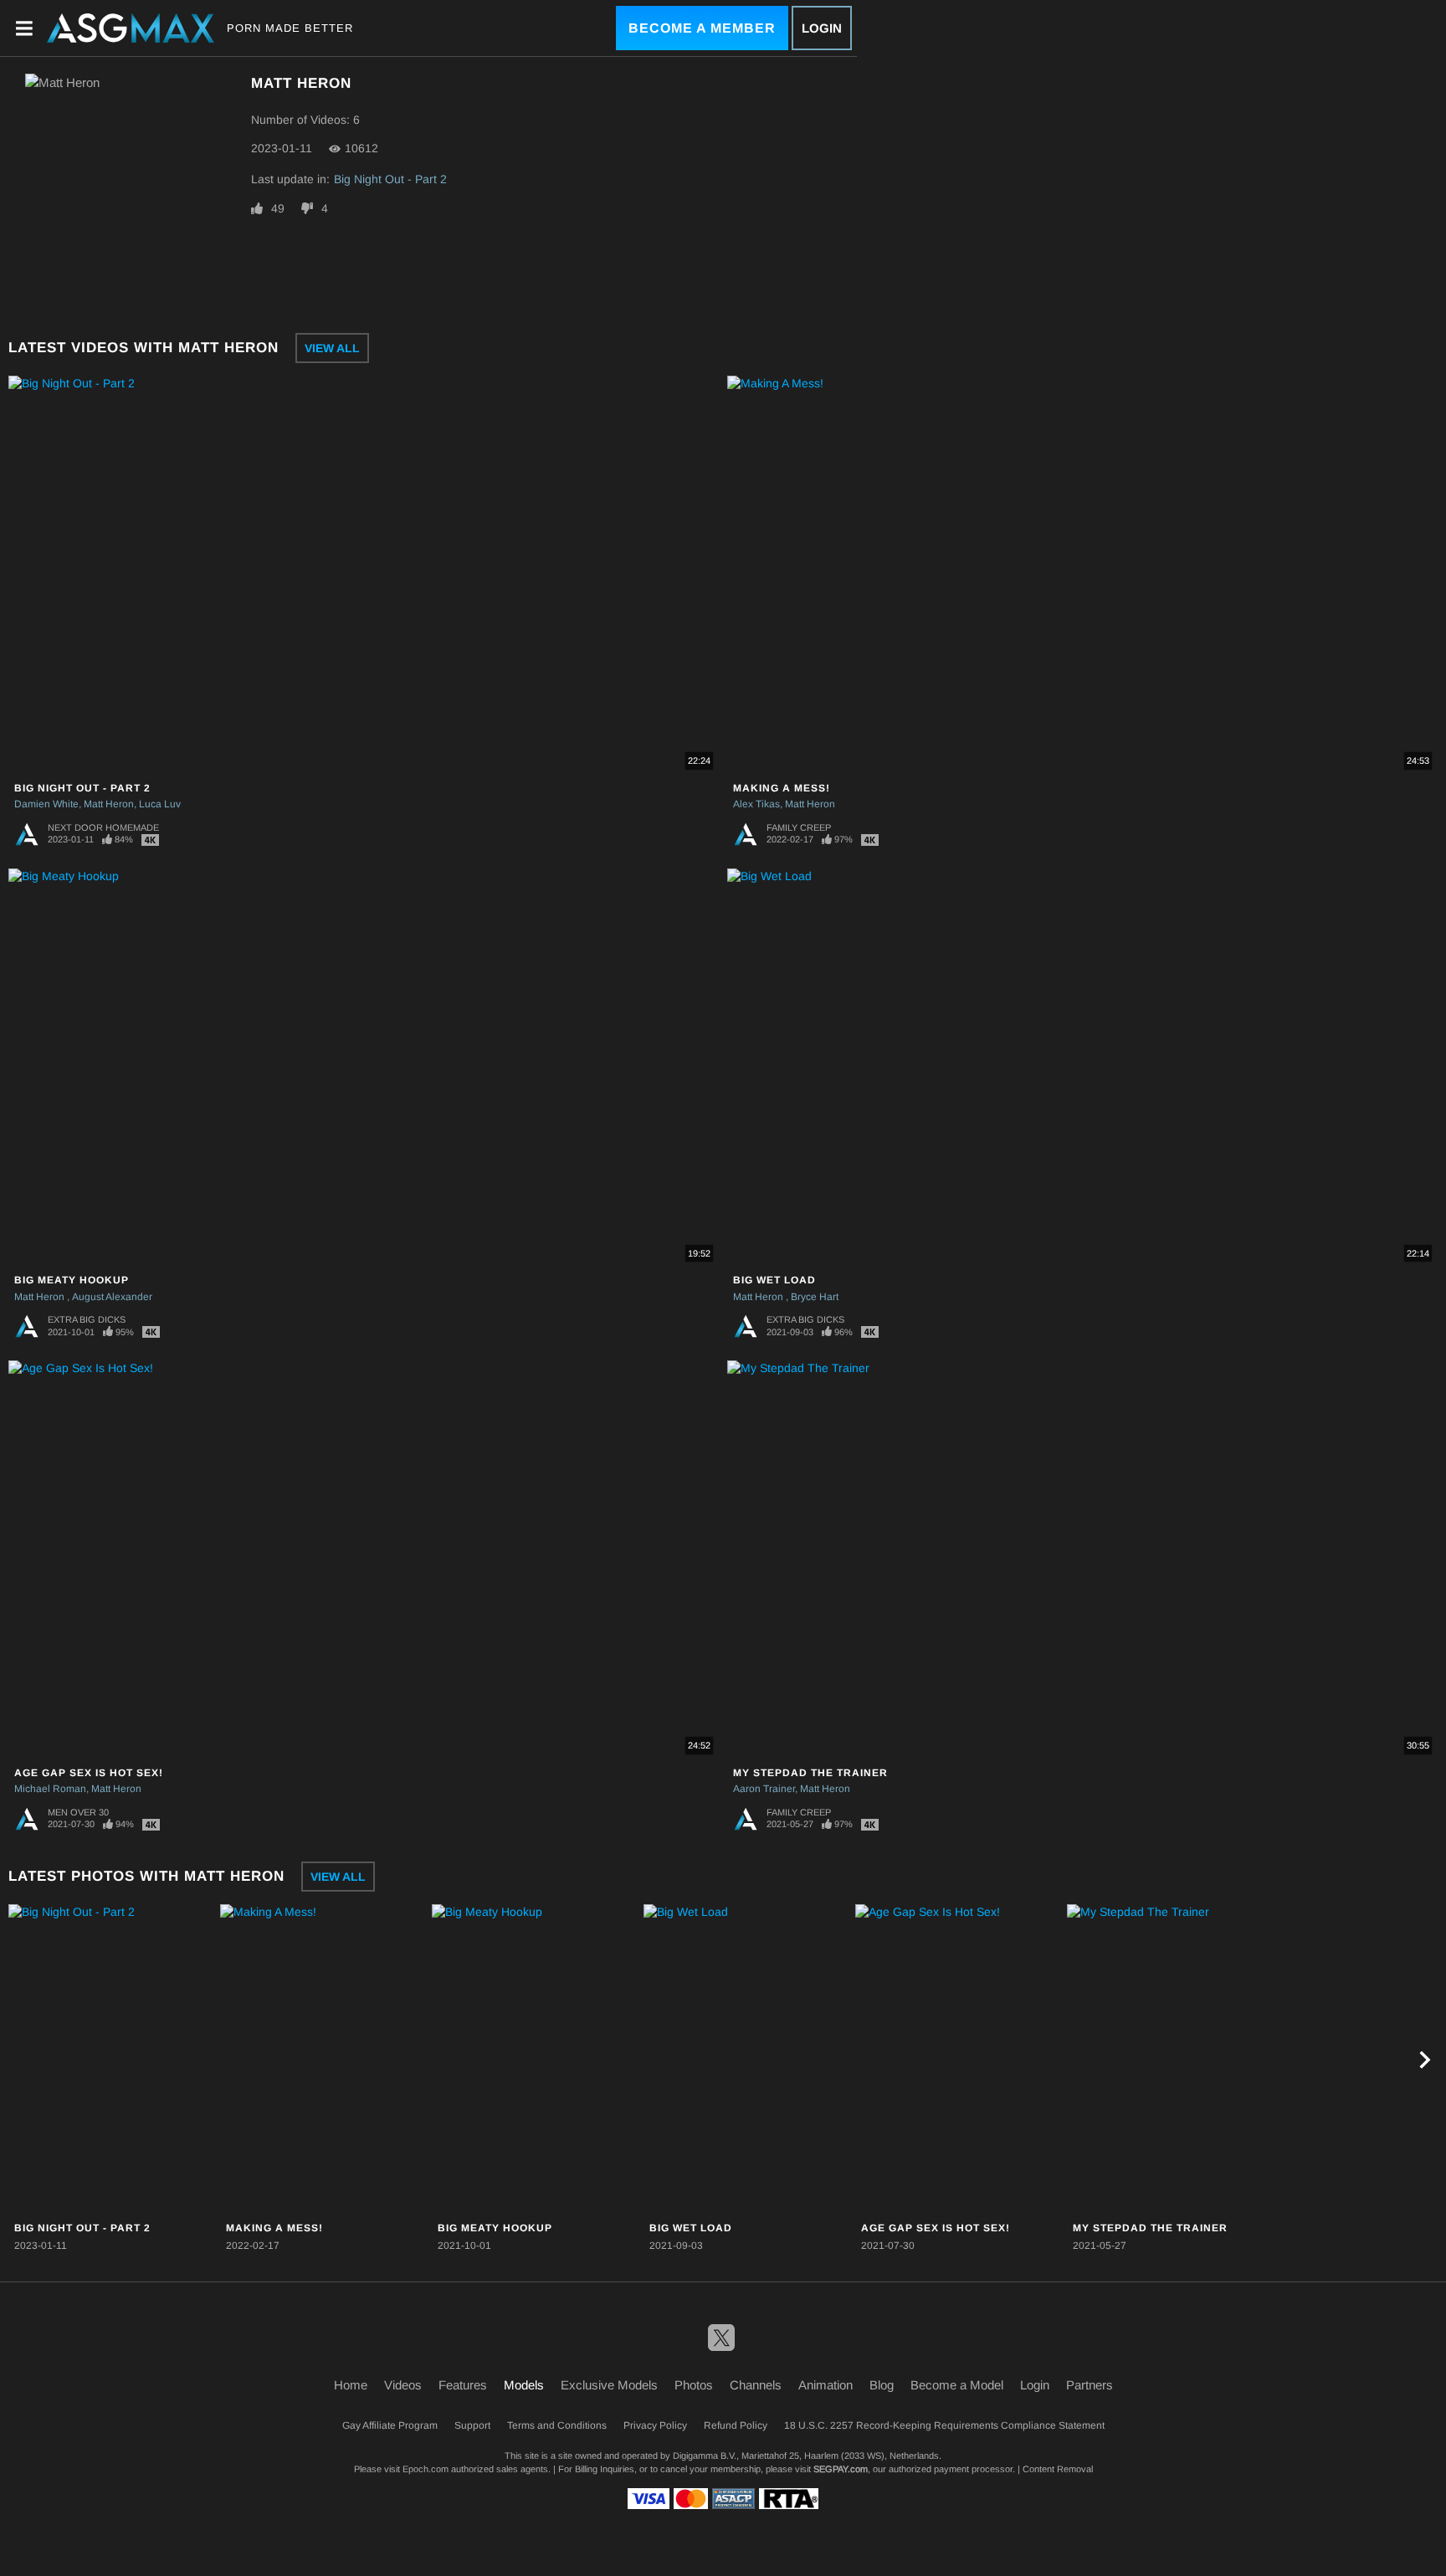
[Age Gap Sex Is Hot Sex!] (959, 2060)
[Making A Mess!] (324, 2060)
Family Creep (799, 827)
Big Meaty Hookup (72, 1280)
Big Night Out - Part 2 (390, 179)
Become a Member (702, 28)
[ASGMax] (131, 28)
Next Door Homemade (103, 827)
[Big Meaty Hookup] (536, 2060)
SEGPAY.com (841, 2469)
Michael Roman (50, 1789)
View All (332, 348)
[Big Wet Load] (747, 2060)
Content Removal (1058, 2469)
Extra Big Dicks (87, 1319)
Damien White (46, 804)
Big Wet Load (774, 1280)
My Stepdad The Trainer (810, 1773)
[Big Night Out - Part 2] (112, 2060)
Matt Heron (109, 804)
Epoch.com (426, 2469)
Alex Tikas (756, 804)
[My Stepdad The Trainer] (1171, 2060)
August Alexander (112, 1297)
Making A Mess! (782, 788)
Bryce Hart (815, 1297)
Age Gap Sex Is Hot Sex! (89, 1773)
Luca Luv (160, 804)
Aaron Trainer (764, 1789)
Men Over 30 (78, 1812)
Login (822, 28)
